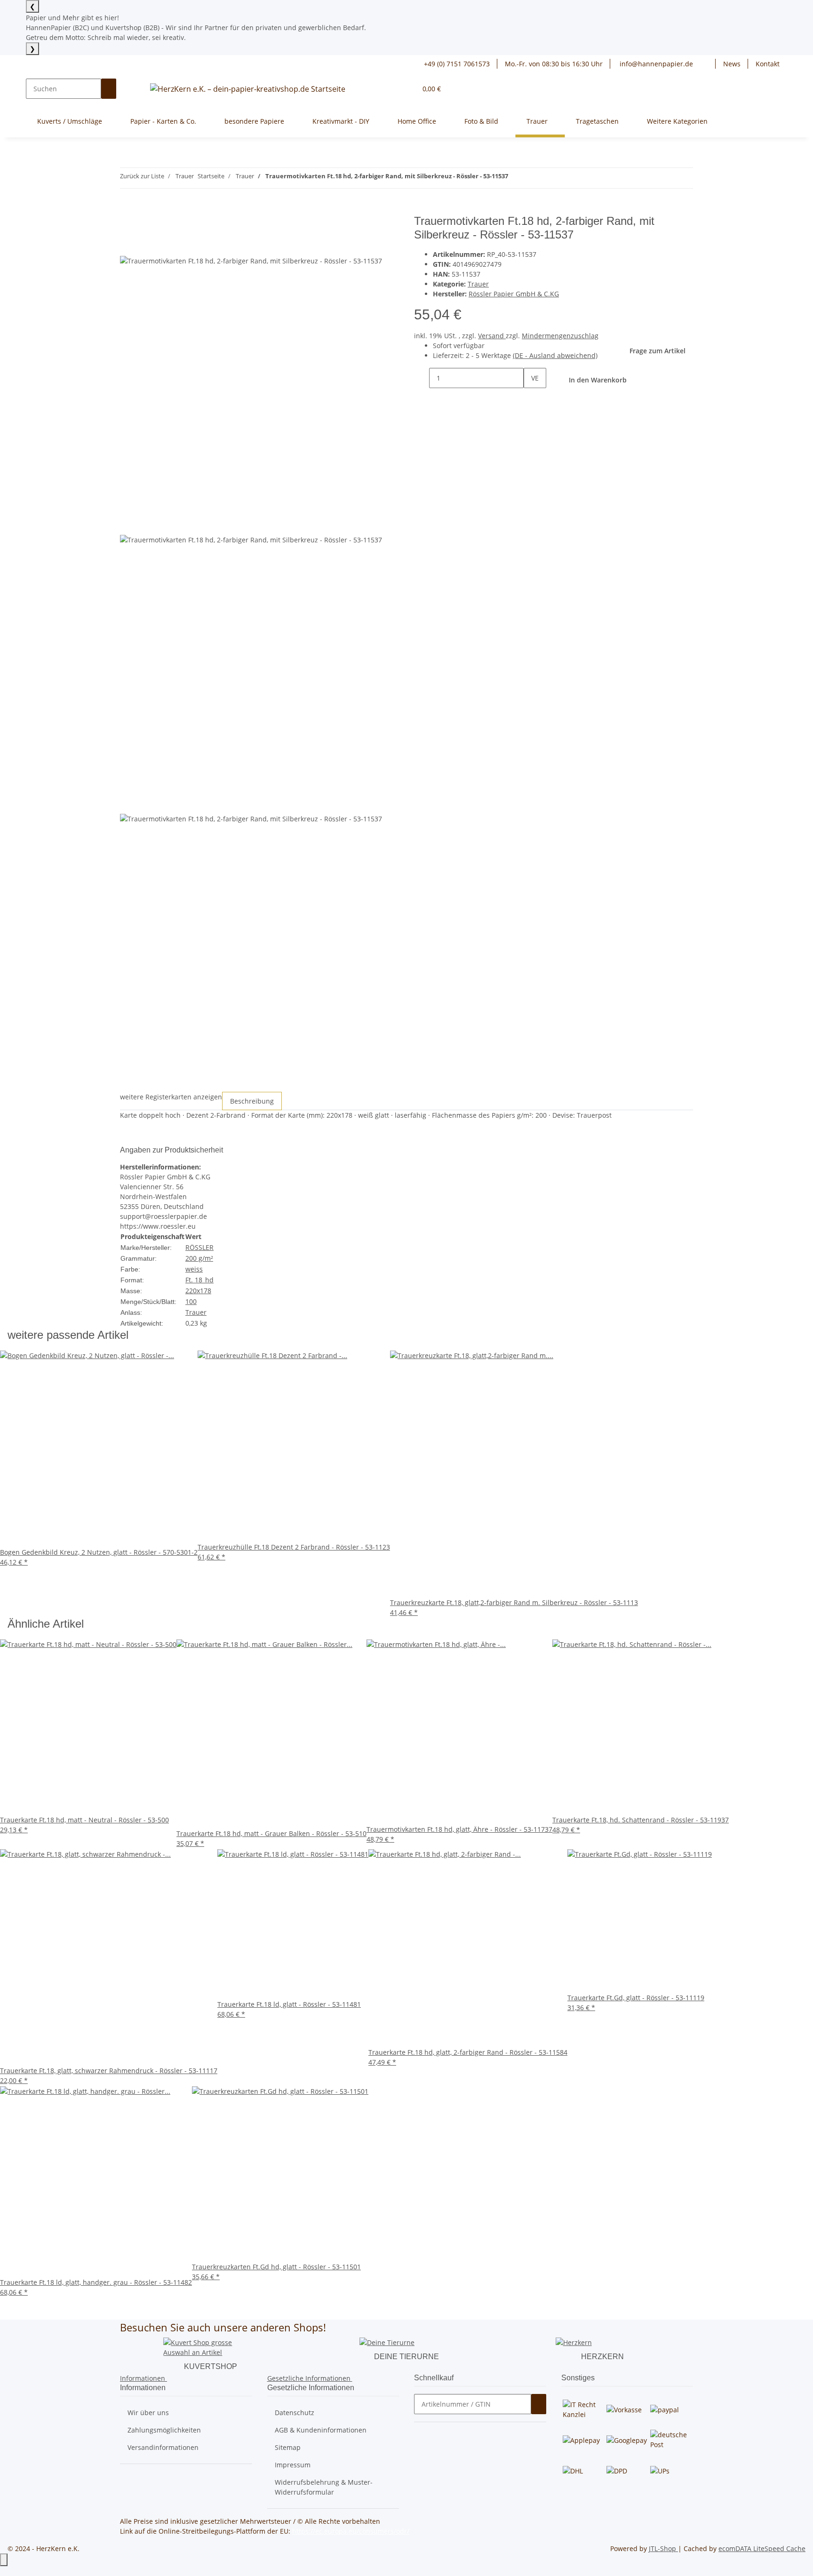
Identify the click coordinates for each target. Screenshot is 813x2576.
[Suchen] (109, 89)
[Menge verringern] (422, 378)
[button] (708, 64)
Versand (492, 336)
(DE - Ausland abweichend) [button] (555, 355)
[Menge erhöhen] (531, 398)
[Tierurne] (387, 2341)
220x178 (198, 1291)
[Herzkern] (574, 2341)
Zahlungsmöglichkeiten (164, 2430)
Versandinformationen (163, 2447)
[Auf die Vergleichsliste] (128, 245)
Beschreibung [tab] (252, 1101)
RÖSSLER (199, 1247)
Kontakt (768, 64)
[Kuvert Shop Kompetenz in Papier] (210, 2347)
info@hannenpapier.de (655, 64)
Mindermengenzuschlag (560, 336)
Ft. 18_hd (199, 1280)
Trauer (478, 284)
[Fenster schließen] (128, 225)
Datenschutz (295, 2413)
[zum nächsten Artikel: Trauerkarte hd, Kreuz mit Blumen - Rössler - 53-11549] (533, 178)
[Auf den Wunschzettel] (144, 245)
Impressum (293, 2465)
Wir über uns (148, 2413)
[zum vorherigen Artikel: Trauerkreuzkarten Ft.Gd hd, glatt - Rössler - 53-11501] (516, 178)
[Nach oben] (4, 2560)
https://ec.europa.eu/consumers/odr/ (351, 2531)
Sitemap (288, 2447)
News (732, 64)
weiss (194, 1269)
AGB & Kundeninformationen (321, 2430)
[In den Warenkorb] (128, 209)
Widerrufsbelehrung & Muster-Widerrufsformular (324, 2487)
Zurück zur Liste (142, 176)
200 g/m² (199, 1258)
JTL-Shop (663, 2548)
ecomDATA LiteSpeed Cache (762, 2548)
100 (191, 1301)
